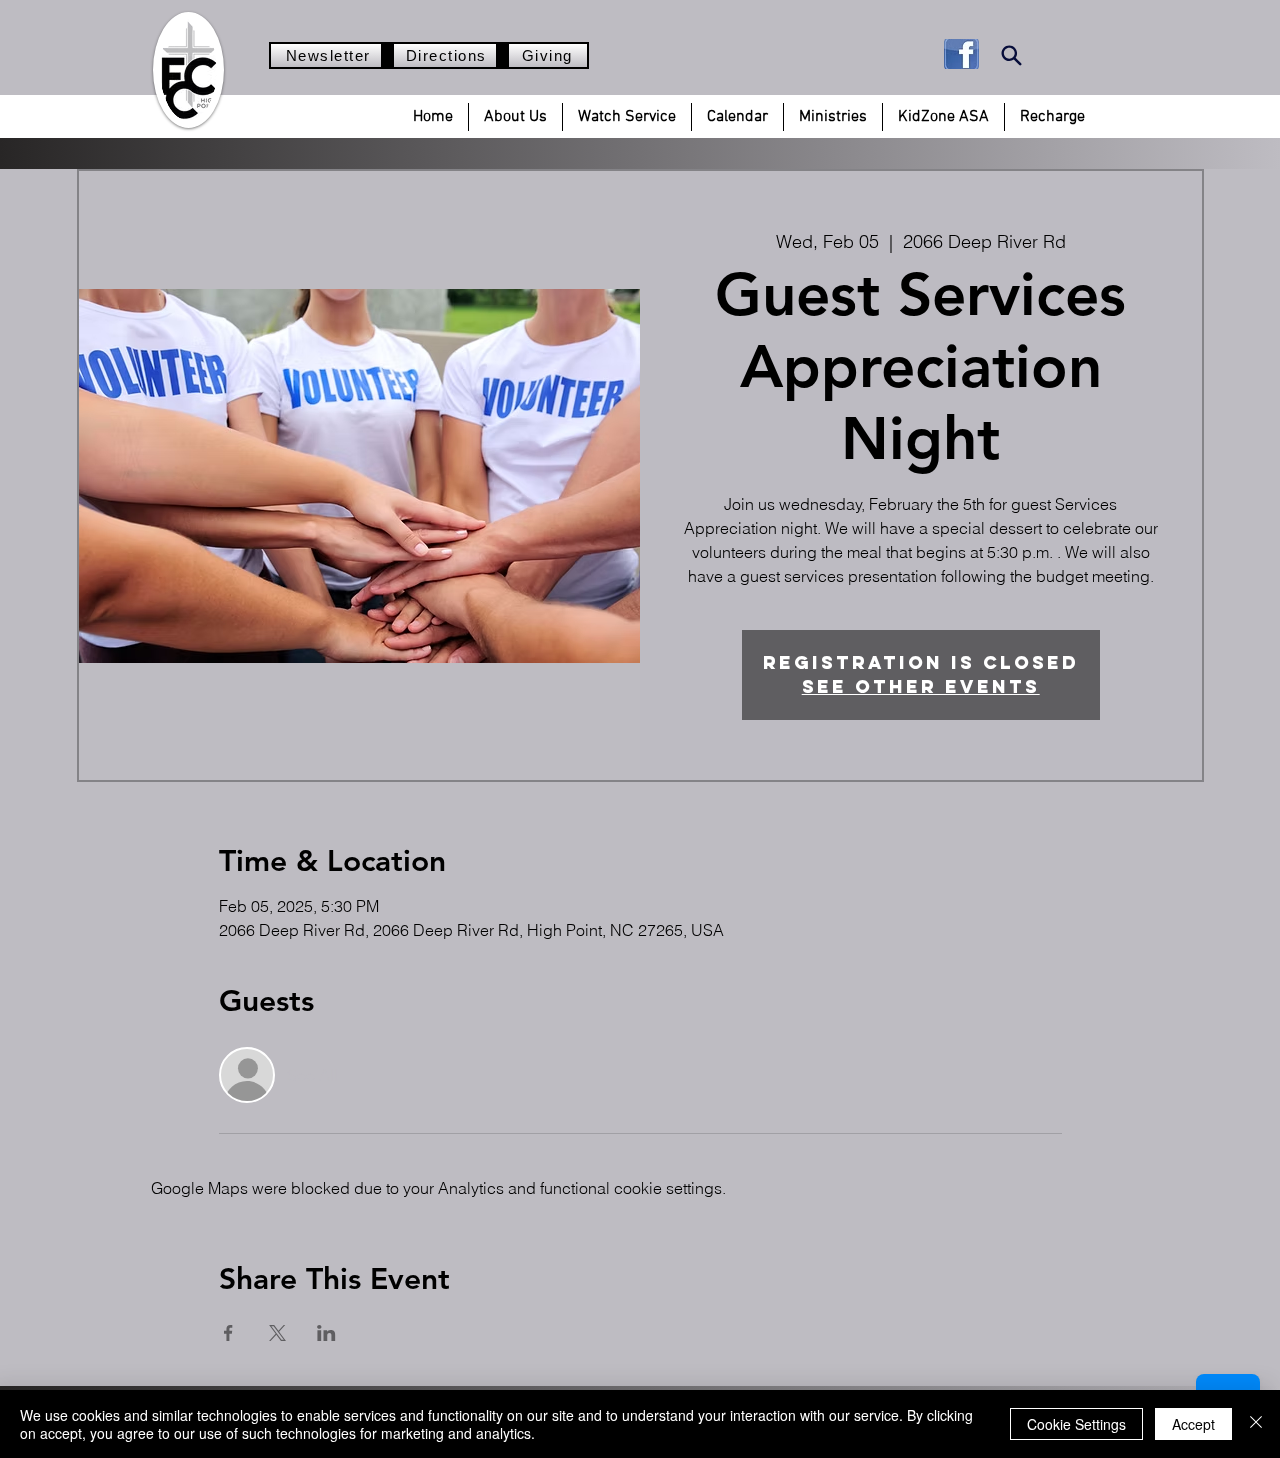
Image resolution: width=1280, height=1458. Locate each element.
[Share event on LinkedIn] (326, 1333)
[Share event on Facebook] (228, 1333)
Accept (1193, 1424)
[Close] (1256, 1424)
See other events (921, 686)
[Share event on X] (277, 1333)
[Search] (1011, 55)
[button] (515, 117)
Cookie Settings (1076, 1424)
